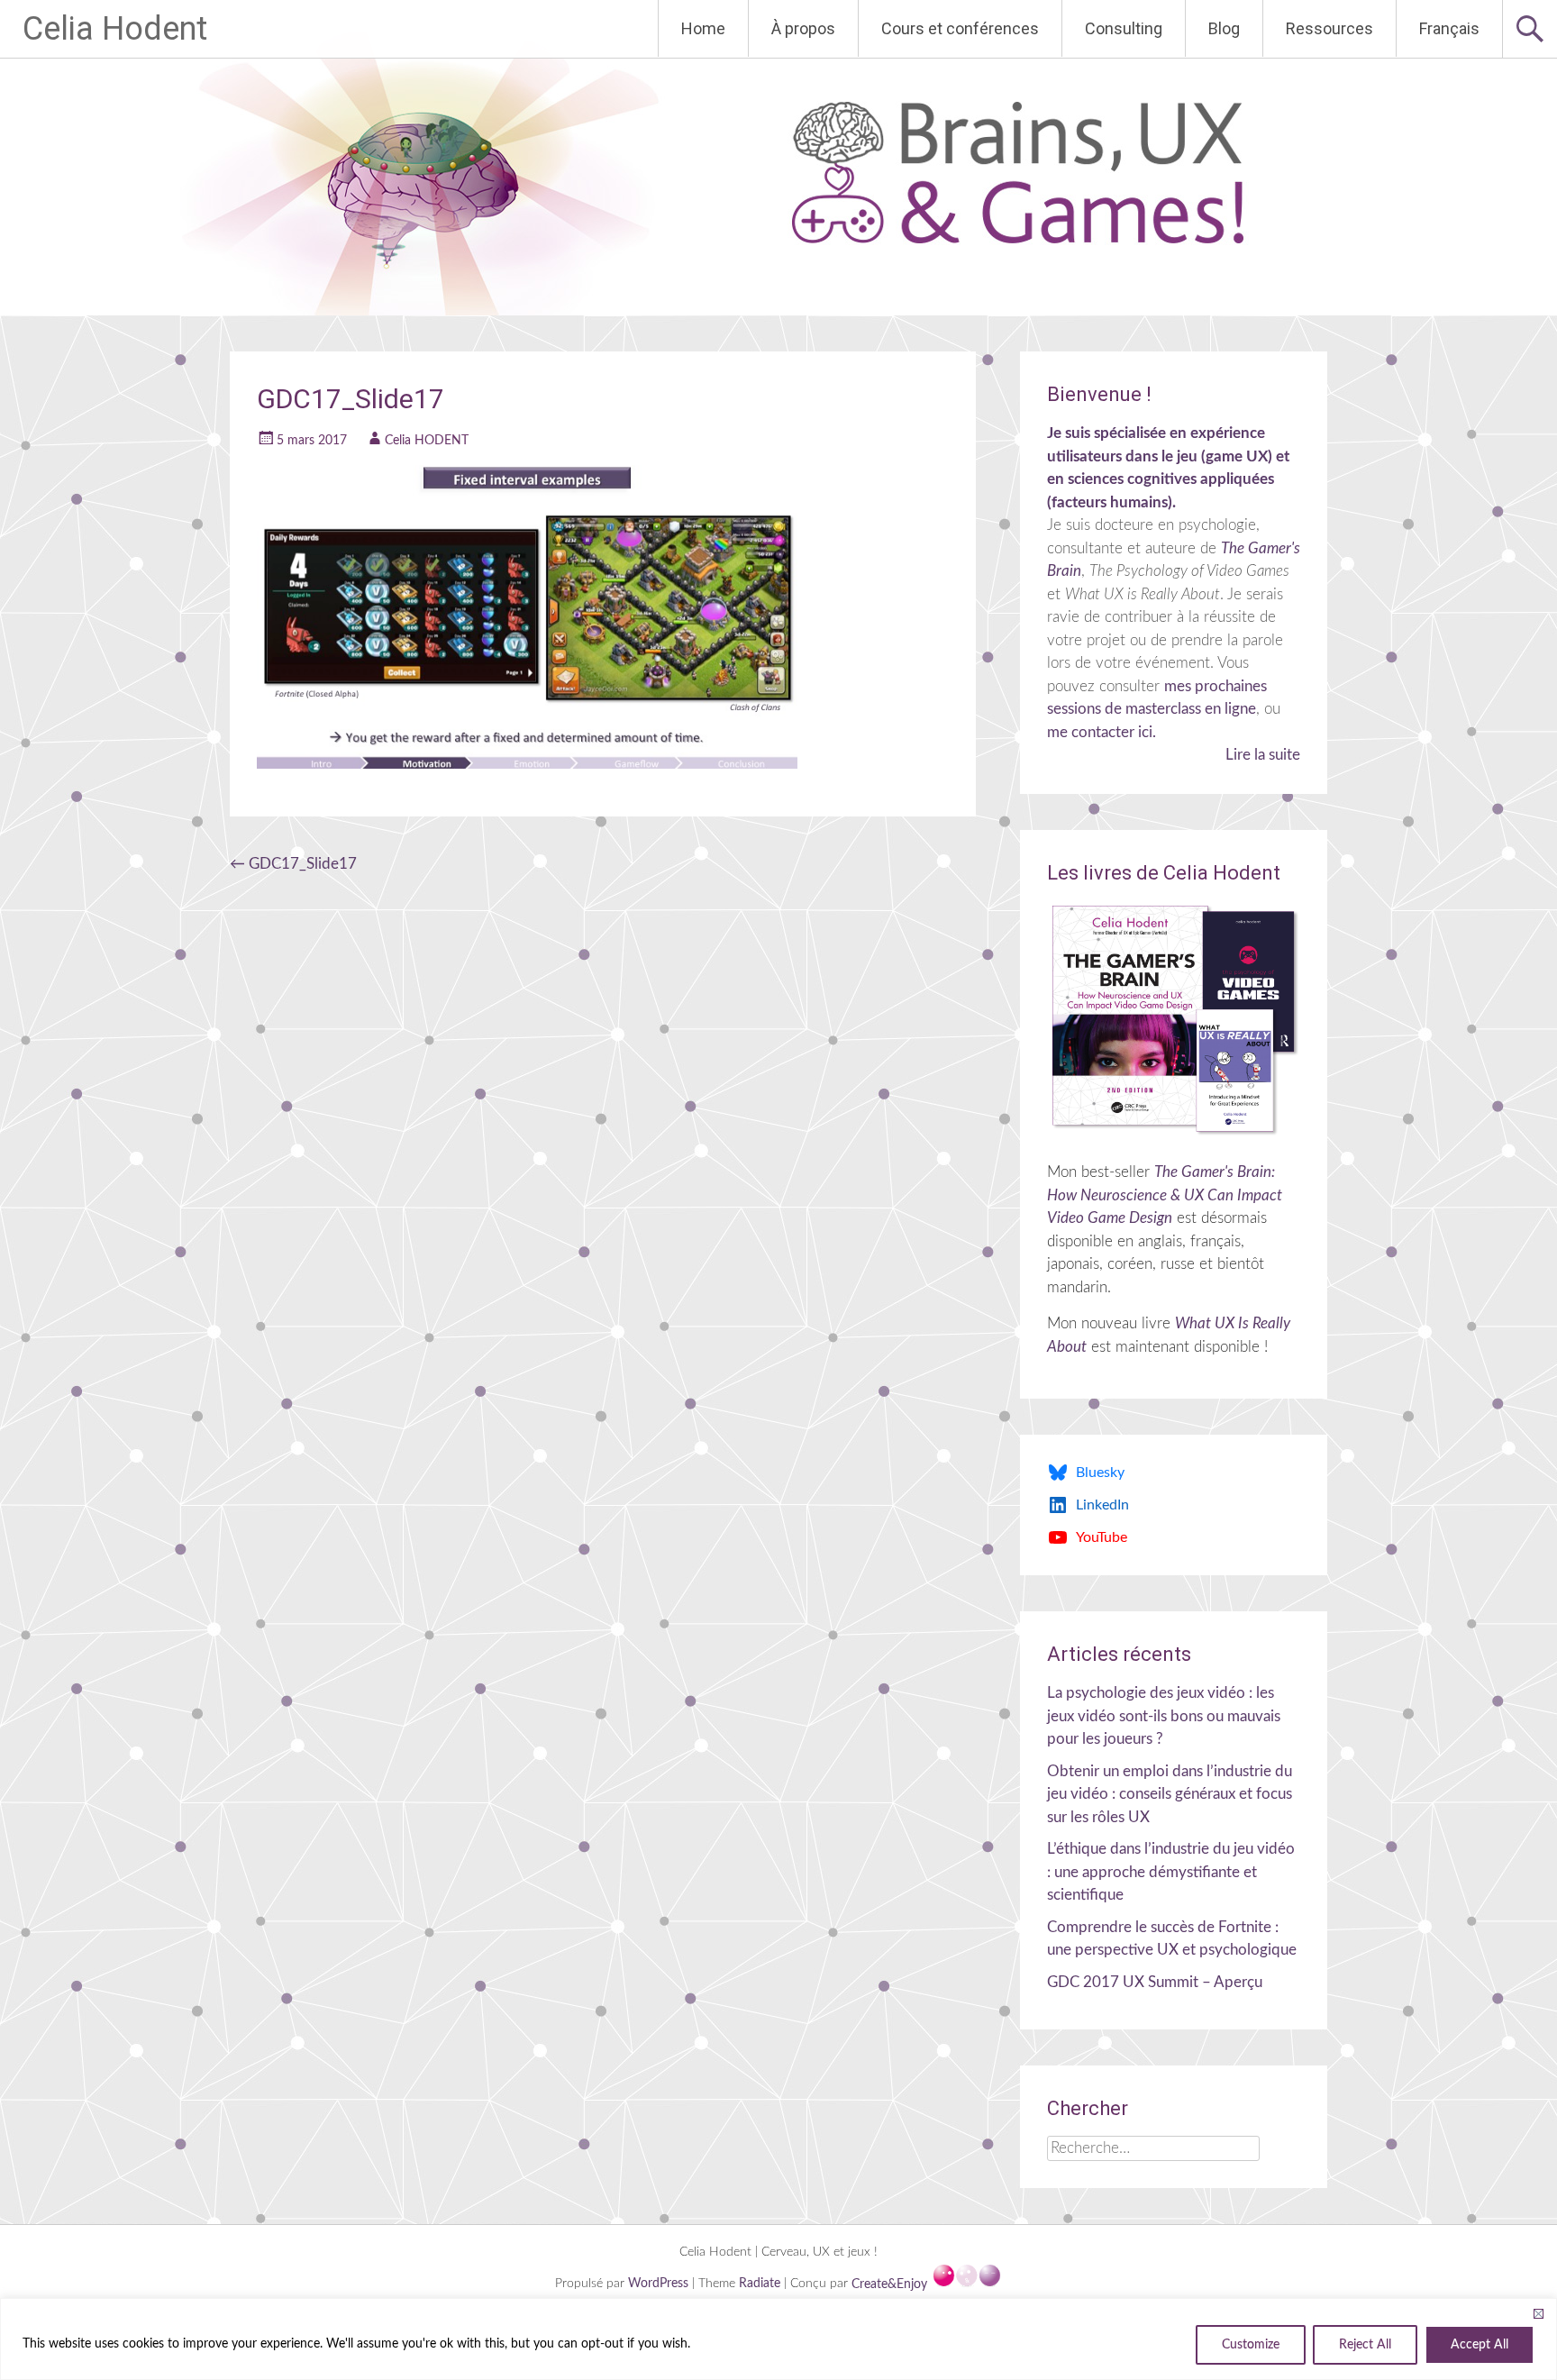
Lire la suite (1263, 755)
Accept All (1480, 2345)
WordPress (660, 2284)
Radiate (760, 2284)
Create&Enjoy (891, 2284)
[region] (778, 2339)
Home (703, 28)
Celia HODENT (427, 441)
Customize (1251, 2345)
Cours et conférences (960, 28)
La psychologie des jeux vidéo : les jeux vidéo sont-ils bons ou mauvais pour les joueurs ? (1164, 1716)
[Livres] (1174, 1019)
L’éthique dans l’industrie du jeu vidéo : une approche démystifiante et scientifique (1171, 1872)
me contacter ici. (1102, 732)
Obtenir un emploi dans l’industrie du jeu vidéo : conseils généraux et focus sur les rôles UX (1170, 1794)
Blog (1224, 28)
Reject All (1365, 2345)
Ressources (1329, 28)
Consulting (1124, 28)
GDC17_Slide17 (293, 864)
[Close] (1538, 2313)
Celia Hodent (115, 29)
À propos (803, 28)
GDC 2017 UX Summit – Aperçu (1155, 1982)
